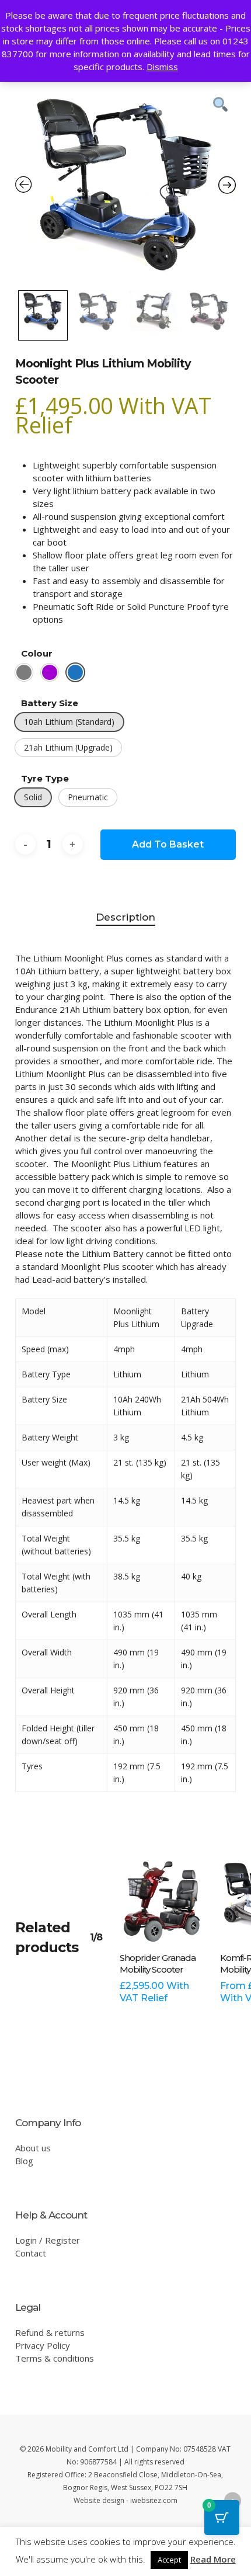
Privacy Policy (43, 2345)
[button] (24, 672)
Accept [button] (169, 2560)
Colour (37, 653)
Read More (213, 2559)
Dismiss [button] (162, 67)
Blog (24, 2161)
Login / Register (48, 2240)
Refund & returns (50, 2332)
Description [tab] (125, 917)
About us (33, 2148)
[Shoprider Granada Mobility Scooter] (161, 1900)
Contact (31, 2253)
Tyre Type (45, 778)
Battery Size (50, 703)
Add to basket (168, 844)
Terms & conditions (55, 2358)
